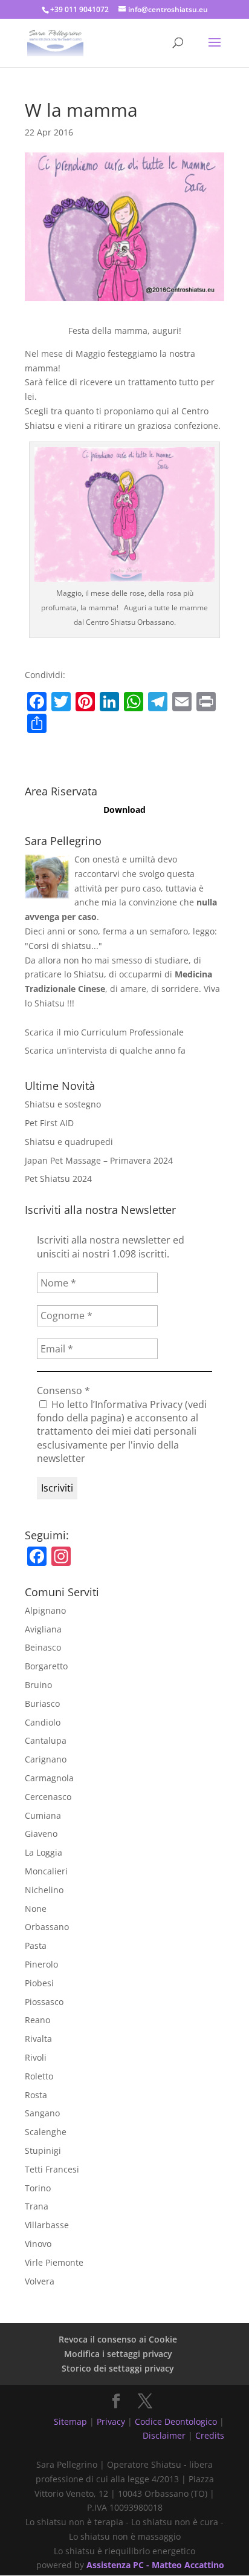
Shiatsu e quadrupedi (69, 1142)
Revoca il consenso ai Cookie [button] (118, 2339)
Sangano (42, 2113)
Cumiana (43, 1815)
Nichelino (44, 1890)
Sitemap (70, 2421)
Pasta (36, 1945)
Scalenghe (46, 2132)
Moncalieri (46, 1871)
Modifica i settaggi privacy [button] (118, 2354)
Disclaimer (164, 2435)
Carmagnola (49, 1778)
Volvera (40, 2281)
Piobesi (39, 1983)
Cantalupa (46, 1740)
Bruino (38, 1685)
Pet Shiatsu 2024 (58, 1179)
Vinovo (38, 2244)
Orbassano (47, 1927)
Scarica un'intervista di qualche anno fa (105, 1050)
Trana (37, 2206)
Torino (38, 2188)
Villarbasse (47, 2225)
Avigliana (43, 1629)
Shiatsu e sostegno (63, 1104)
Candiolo (43, 1722)
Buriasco (42, 1704)
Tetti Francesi (52, 2169)
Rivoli (36, 2057)
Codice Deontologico (176, 2421)
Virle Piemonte (54, 2262)
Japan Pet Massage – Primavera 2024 (99, 1160)
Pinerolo (41, 1964)
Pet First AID (49, 1123)
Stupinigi (43, 2150)
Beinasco (43, 1647)
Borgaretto (46, 1666)
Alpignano (45, 1610)
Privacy (111, 2421)
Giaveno (41, 1834)
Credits (210, 2435)
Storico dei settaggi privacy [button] (118, 2368)
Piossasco (44, 2002)
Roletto (39, 2076)
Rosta (36, 2095)
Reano (37, 2020)
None (36, 1909)
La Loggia (44, 1852)
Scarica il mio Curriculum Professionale (104, 1032)
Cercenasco (48, 1797)
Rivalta (38, 2039)
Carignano (46, 1759)
